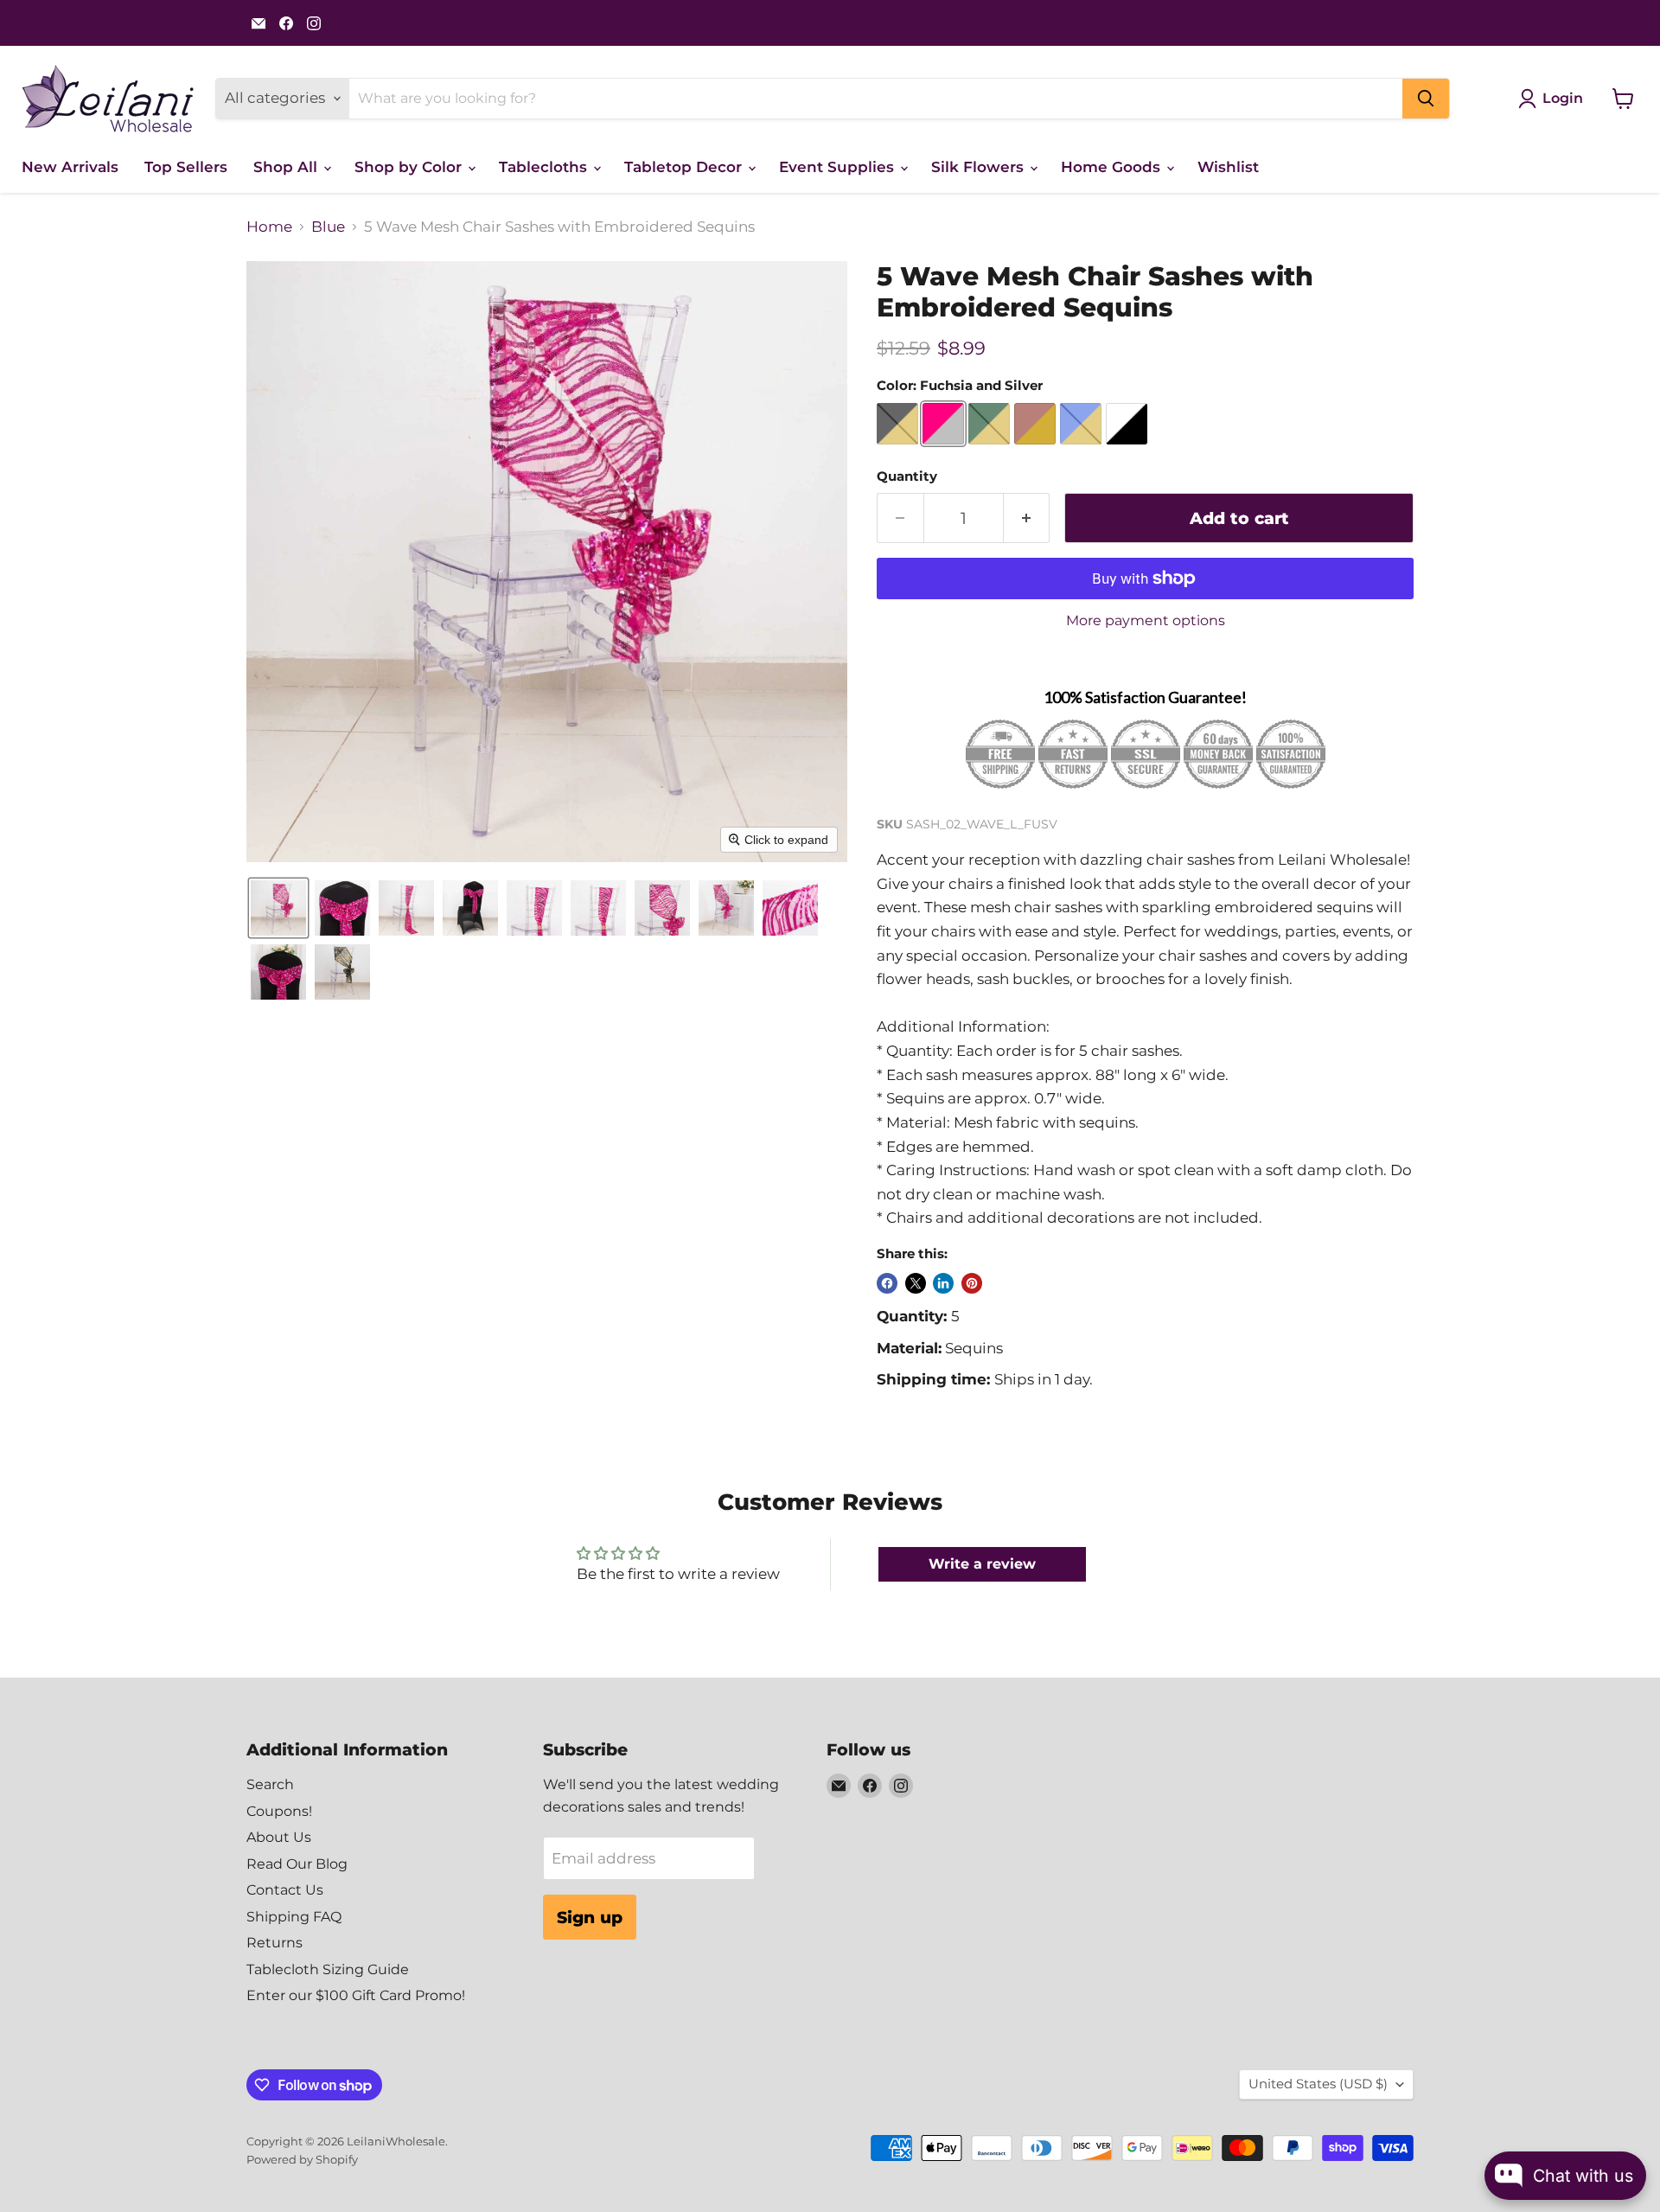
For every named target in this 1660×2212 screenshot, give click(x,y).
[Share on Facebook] (887, 1283)
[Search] (1426, 99)
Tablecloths (545, 167)
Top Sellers (186, 167)
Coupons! (279, 1811)
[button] (278, 908)
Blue (328, 227)
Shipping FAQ (294, 1917)
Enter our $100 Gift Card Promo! (356, 1995)
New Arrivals (70, 167)
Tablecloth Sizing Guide (328, 1969)
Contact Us (285, 1890)
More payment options (1146, 621)
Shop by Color (410, 167)
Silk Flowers (980, 167)
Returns (275, 1943)
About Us (279, 1837)
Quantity (907, 477)
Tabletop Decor (685, 167)
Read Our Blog (297, 1864)
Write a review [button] (982, 1564)
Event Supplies (839, 167)
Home (269, 227)
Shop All (287, 167)
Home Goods (1113, 167)
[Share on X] (916, 1283)
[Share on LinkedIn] (943, 1283)
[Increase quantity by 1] (1027, 518)
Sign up (590, 1917)
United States (1318, 2084)
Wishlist (1228, 167)
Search (270, 1784)
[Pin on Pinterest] (972, 1283)
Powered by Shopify (302, 2159)
